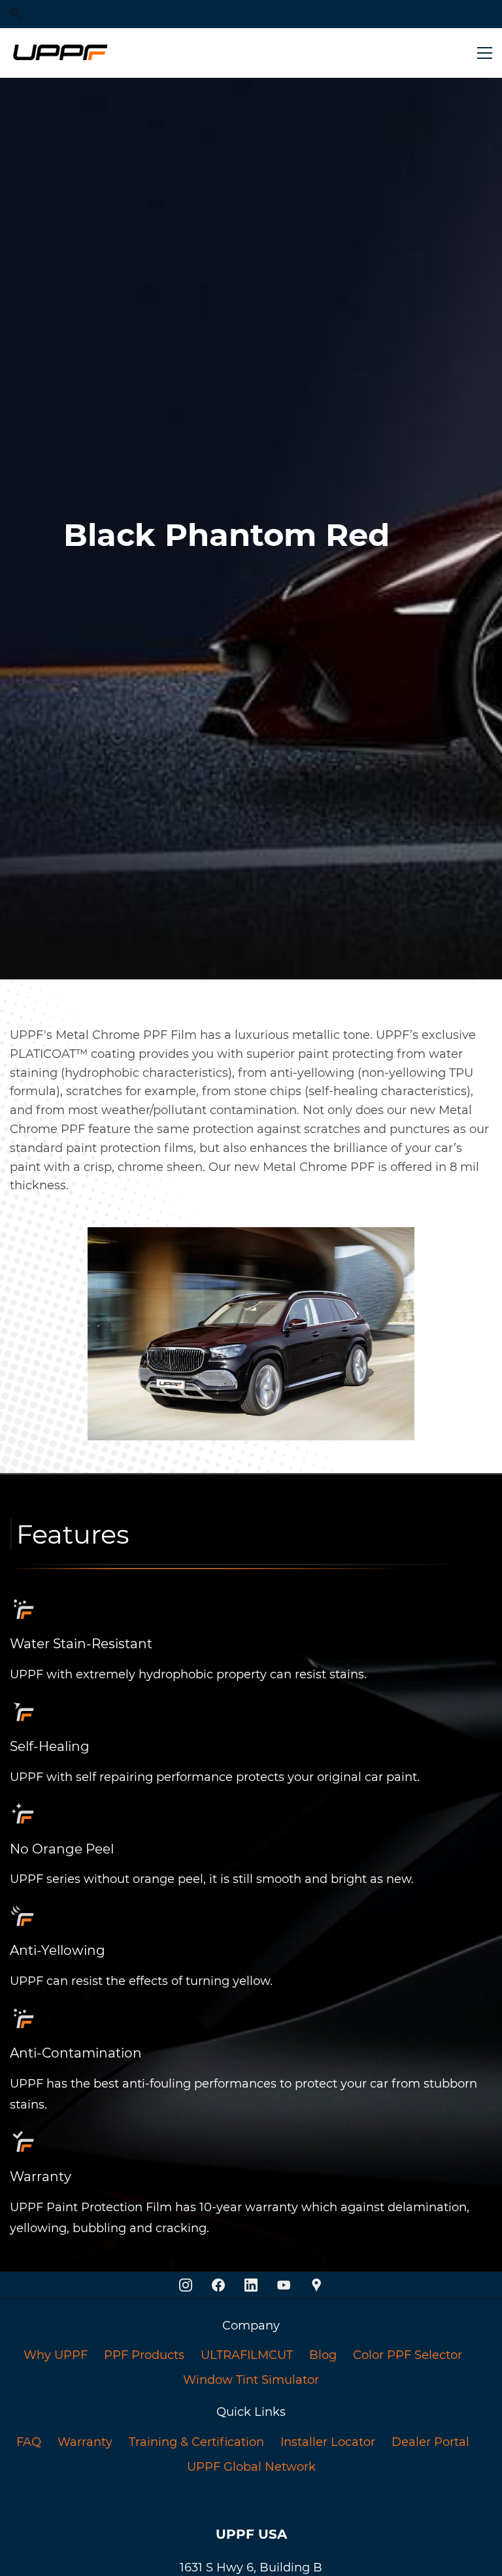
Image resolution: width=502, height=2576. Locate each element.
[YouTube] (284, 2285)
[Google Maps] (316, 2285)
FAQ (29, 2442)
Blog (323, 2355)
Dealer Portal (430, 2442)
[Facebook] (218, 2285)
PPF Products (144, 2355)
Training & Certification (196, 2442)
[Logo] (59, 53)
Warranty (85, 2442)
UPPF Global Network (251, 2467)
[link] (251, 1573)
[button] (15, 14)
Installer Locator (328, 2442)
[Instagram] (186, 2285)
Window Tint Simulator (251, 2380)
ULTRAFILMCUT (247, 2355)
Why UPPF (56, 2355)
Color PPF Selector (408, 2355)
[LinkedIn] (251, 2285)
